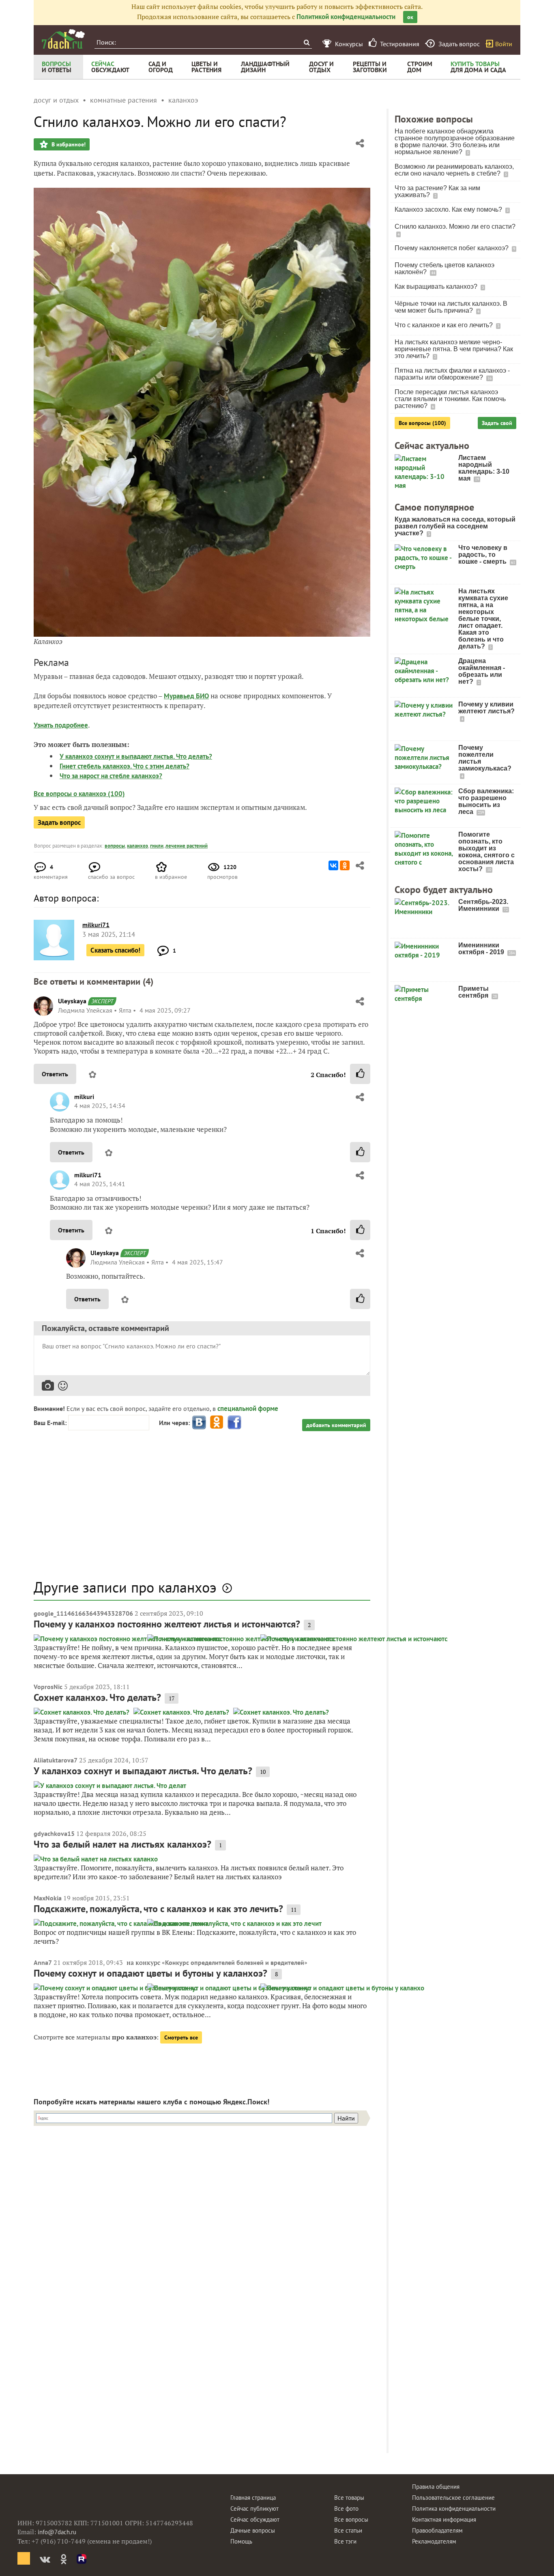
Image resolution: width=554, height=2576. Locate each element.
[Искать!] (306, 42)
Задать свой (497, 423)
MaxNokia (48, 1898)
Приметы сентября (474, 992)
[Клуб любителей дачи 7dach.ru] (63, 39)
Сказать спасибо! (115, 950)
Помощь (241, 2541)
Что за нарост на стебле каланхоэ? (111, 776)
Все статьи (348, 2530)
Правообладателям (437, 2530)
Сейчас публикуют (254, 2508)
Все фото (346, 2508)
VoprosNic (48, 1687)
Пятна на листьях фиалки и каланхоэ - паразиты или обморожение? (452, 374)
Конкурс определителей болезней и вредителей (235, 1962)
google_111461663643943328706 (83, 1613)
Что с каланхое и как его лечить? (444, 325)
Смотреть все (181, 2037)
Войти (504, 44)
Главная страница (253, 2498)
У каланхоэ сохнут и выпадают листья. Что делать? (136, 756)
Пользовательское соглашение (453, 2498)
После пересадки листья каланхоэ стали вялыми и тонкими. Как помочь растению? (450, 399)
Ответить (55, 1074)
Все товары (349, 2498)
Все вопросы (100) (422, 423)
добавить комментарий (336, 1425)
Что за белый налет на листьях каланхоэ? (122, 1844)
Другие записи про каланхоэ (125, 1587)
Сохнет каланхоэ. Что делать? (97, 1697)
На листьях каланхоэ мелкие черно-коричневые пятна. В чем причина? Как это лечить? (454, 349)
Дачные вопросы (253, 2530)
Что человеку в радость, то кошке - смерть (483, 555)
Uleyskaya (72, 1001)
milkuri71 (88, 1175)
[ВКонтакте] (333, 865)
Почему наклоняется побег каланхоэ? (452, 248)
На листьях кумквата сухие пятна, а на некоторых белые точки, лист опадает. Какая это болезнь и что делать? (483, 619)
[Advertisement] (202, 1509)
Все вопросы (351, 2519)
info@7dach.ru (57, 2532)
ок (410, 17)
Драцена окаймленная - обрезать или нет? (482, 671)
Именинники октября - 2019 (482, 949)
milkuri (84, 1097)
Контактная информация (444, 2519)
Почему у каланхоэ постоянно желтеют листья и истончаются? (167, 1624)
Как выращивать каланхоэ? (437, 287)
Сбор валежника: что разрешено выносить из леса (486, 801)
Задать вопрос (59, 822)
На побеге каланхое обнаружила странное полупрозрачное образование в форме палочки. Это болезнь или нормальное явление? (455, 142)
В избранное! (68, 144)
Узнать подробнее (61, 725)
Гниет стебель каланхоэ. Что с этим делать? (125, 766)
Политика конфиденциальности (454, 2508)
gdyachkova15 (54, 1833)
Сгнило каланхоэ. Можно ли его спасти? (455, 226)
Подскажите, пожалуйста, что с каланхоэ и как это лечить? (158, 1909)
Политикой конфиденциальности (346, 17)
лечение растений (187, 846)
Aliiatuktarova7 (56, 1760)
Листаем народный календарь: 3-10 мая (484, 468)
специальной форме (248, 1408)
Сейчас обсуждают (255, 2519)
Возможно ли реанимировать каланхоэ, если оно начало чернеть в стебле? (454, 170)
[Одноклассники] (345, 865)
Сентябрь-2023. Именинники (483, 905)
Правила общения (436, 2487)
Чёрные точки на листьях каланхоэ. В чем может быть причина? (451, 307)
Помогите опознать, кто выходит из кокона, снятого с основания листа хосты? (486, 852)
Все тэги (345, 2541)
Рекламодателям (434, 2541)
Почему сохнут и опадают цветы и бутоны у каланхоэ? (150, 1973)
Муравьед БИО (186, 696)
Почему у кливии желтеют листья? (486, 708)
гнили (157, 846)
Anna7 (43, 1962)
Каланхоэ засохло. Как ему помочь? (449, 209)
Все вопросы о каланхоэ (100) (79, 794)
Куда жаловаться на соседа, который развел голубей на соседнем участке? (455, 526)
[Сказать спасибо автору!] (360, 1074)
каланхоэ (137, 846)
